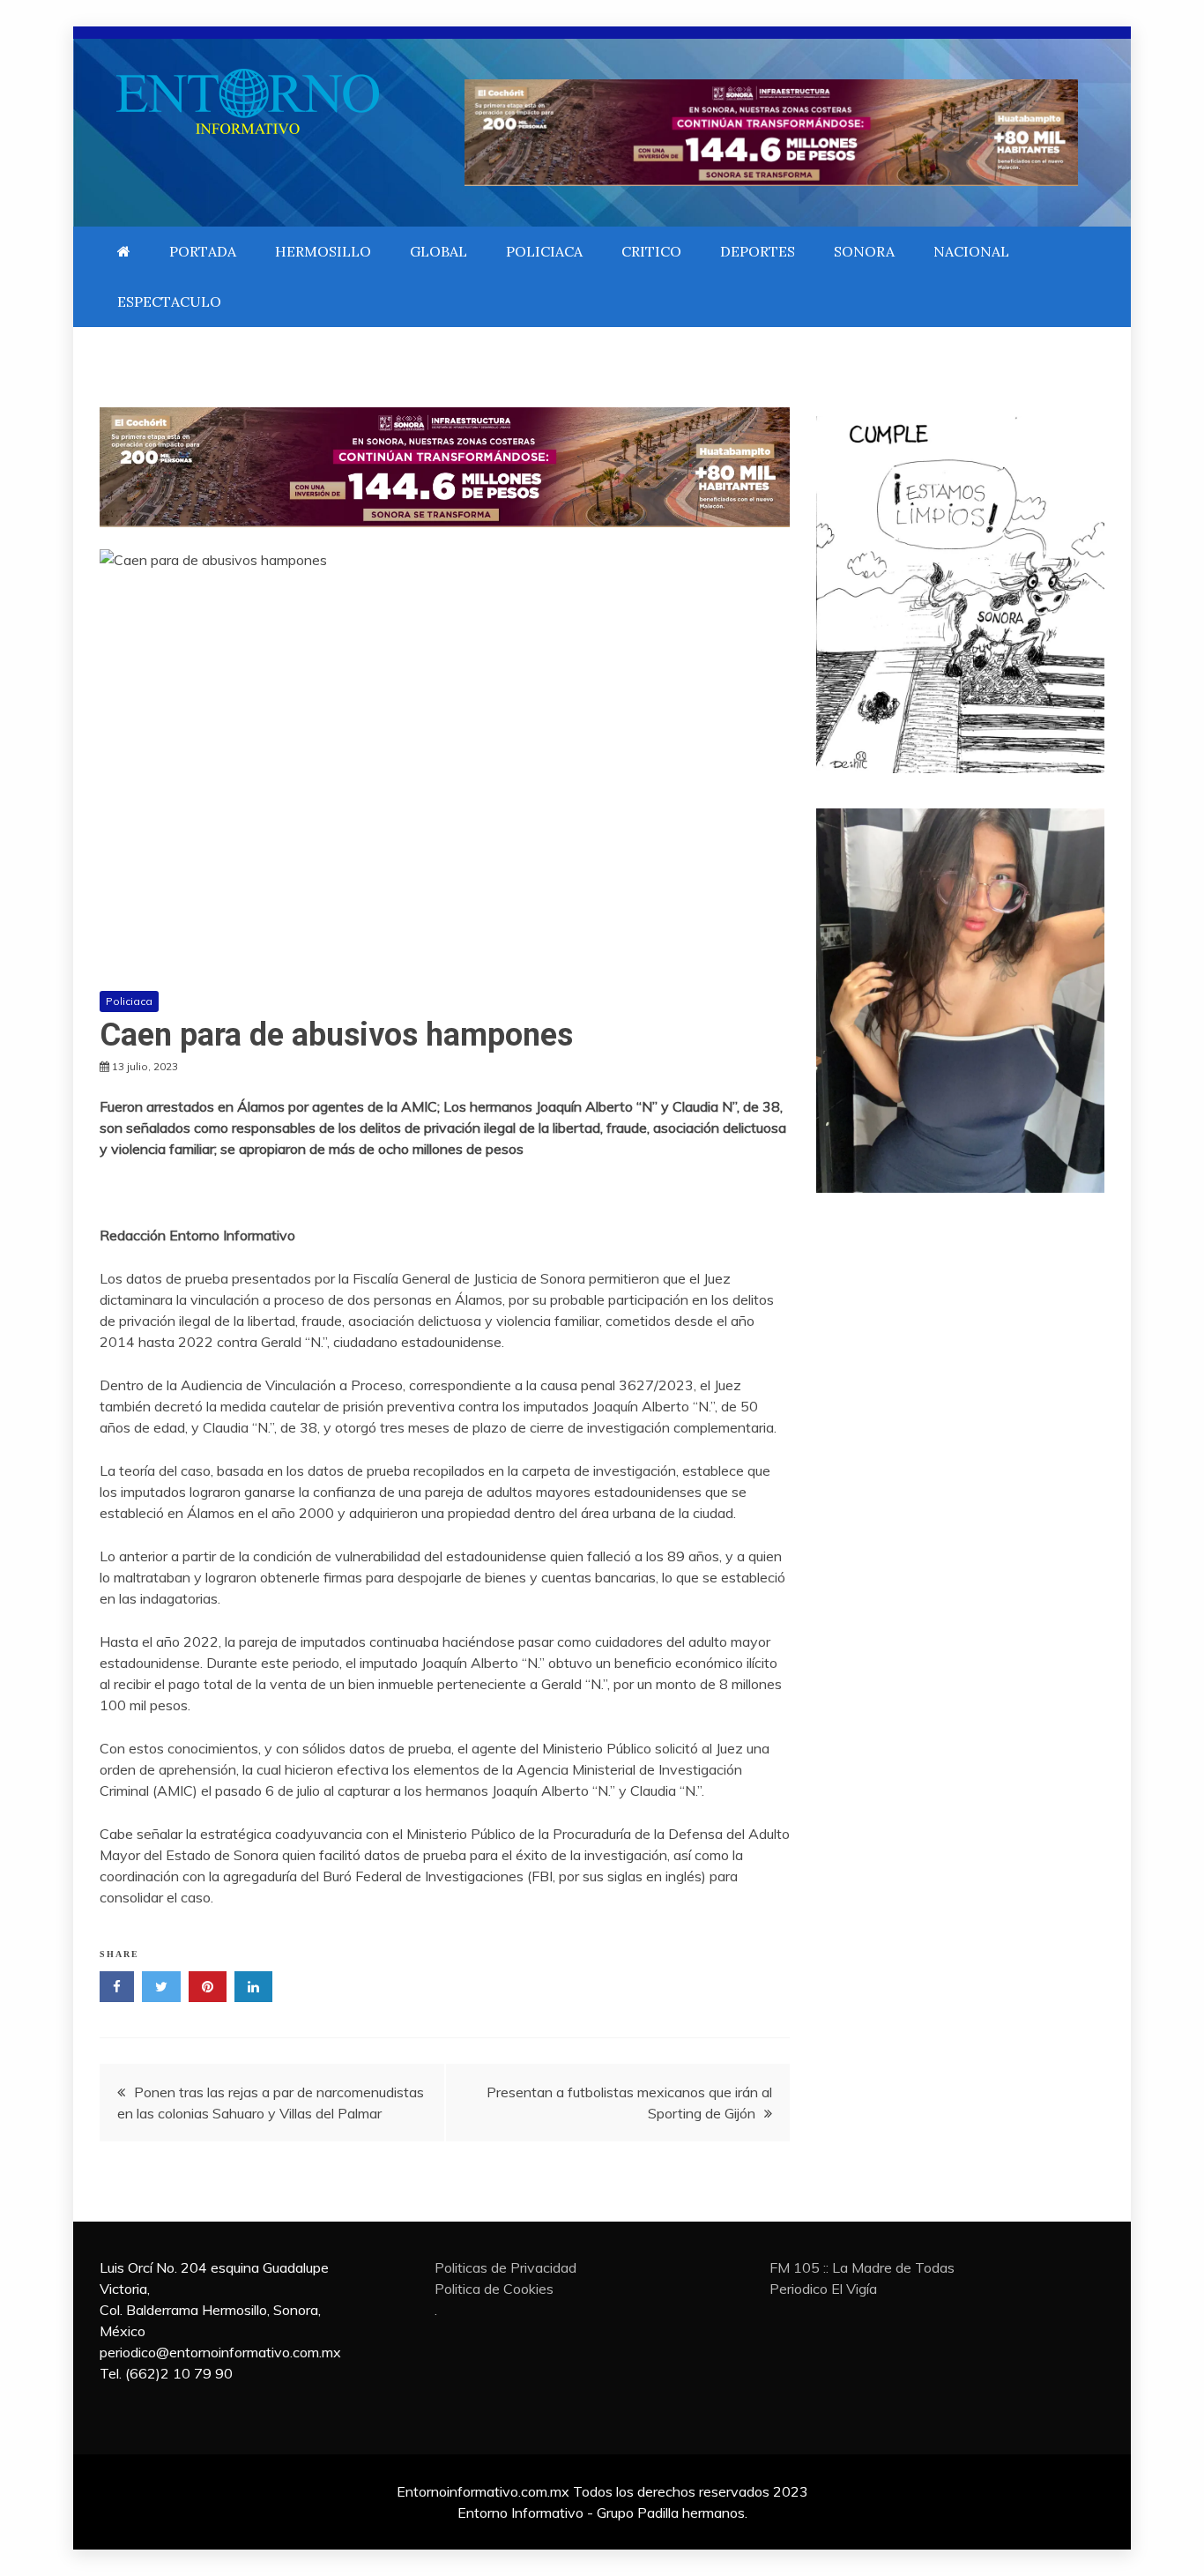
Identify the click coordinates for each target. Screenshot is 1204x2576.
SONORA (864, 251)
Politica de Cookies (494, 2289)
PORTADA (203, 251)
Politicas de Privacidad (505, 2267)
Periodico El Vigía (823, 2289)
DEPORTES (758, 251)
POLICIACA (544, 251)
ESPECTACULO (169, 302)
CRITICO (651, 251)
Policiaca (129, 1001)
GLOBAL (438, 251)
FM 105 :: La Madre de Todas (862, 2267)
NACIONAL (971, 251)
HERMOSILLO (323, 251)
